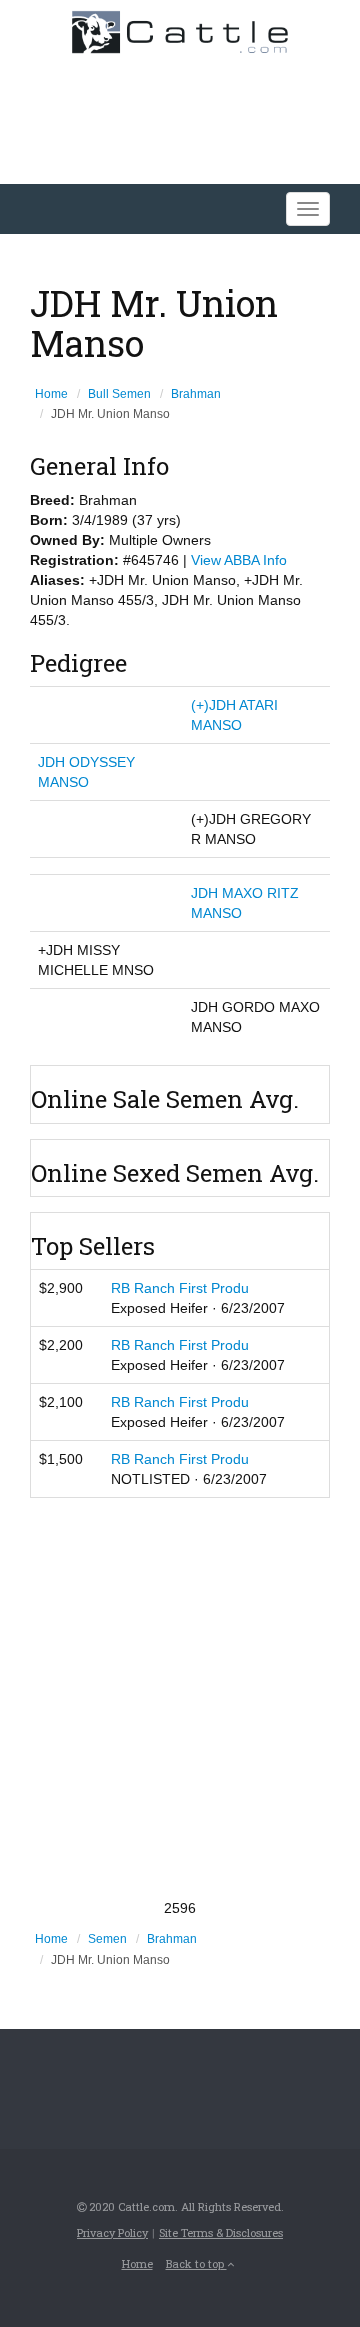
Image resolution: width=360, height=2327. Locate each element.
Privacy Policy (112, 2232)
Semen (107, 1939)
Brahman (196, 394)
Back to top (196, 2263)
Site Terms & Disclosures (221, 2232)
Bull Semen (119, 394)
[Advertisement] (180, 1698)
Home (51, 394)
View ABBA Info (239, 560)
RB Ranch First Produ (180, 1288)
